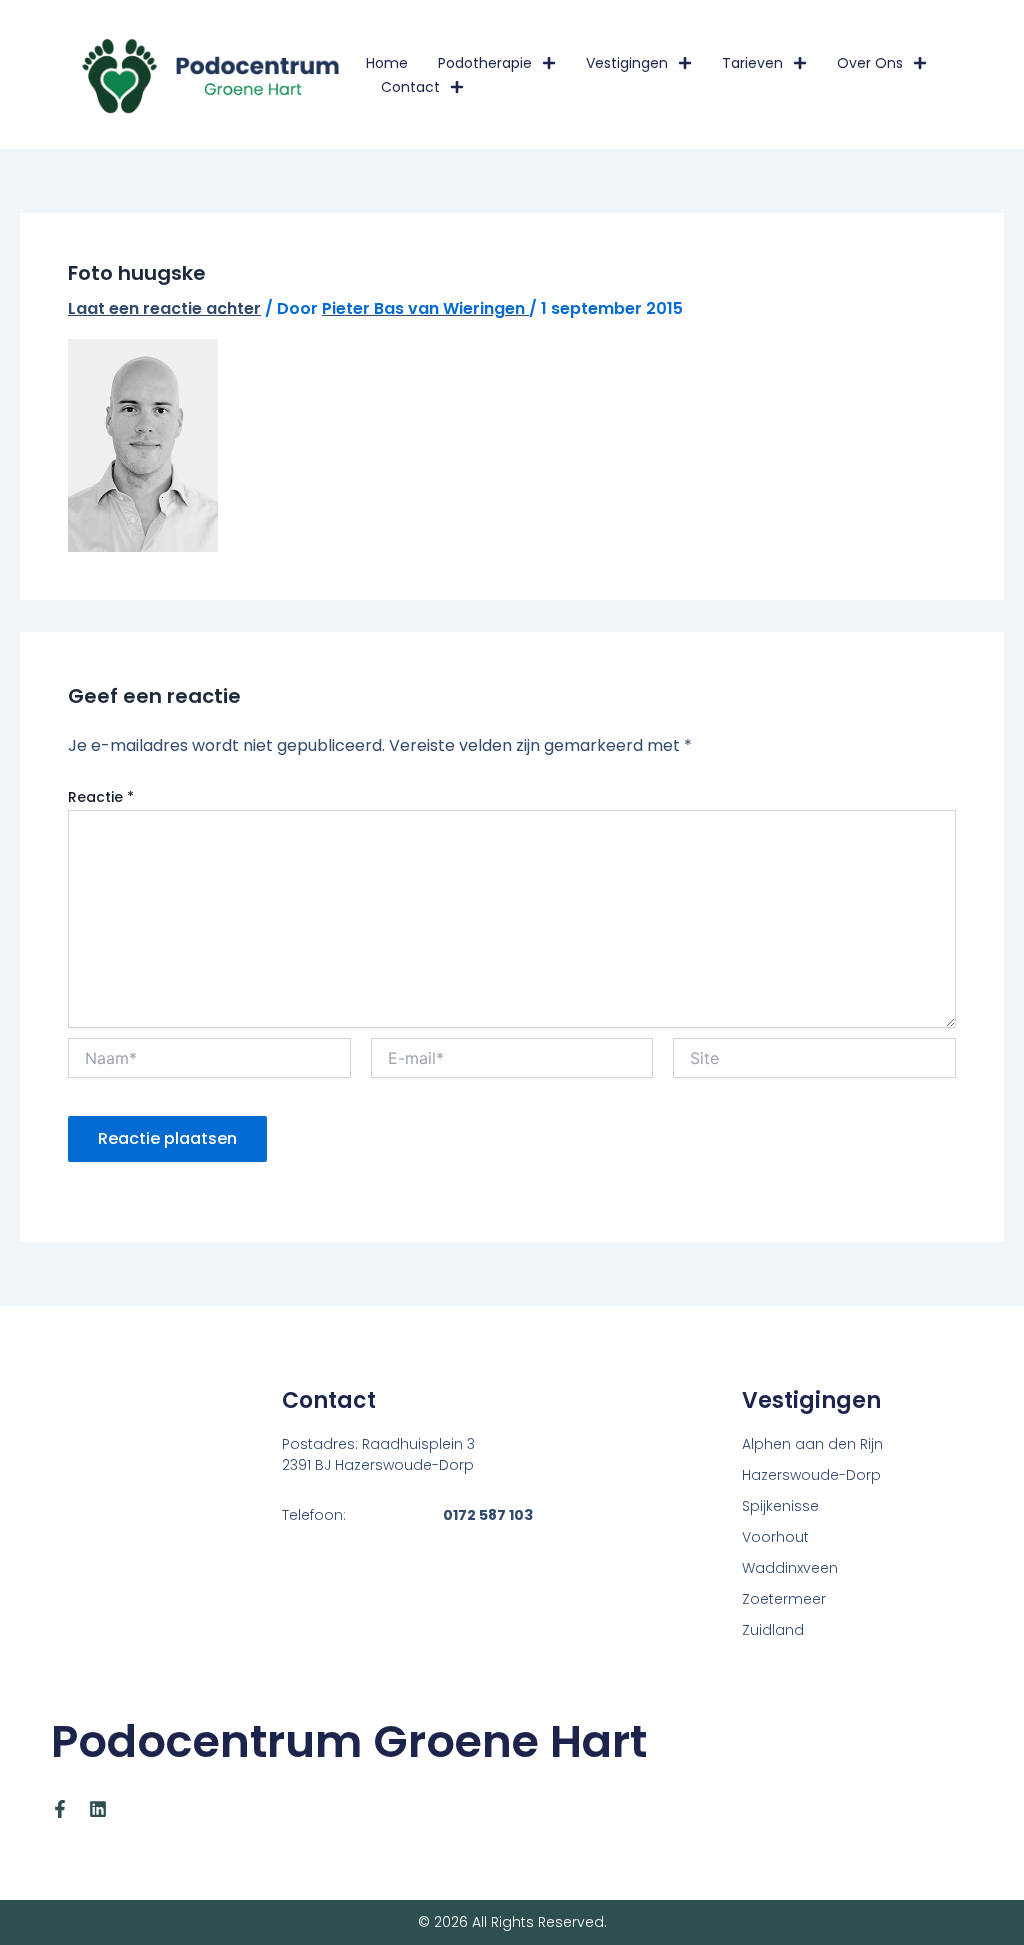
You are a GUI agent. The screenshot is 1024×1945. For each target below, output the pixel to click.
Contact (410, 87)
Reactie (101, 797)
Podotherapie (485, 63)
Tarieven (752, 63)
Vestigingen (627, 63)
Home (387, 63)
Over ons (870, 63)
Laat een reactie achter (164, 308)
